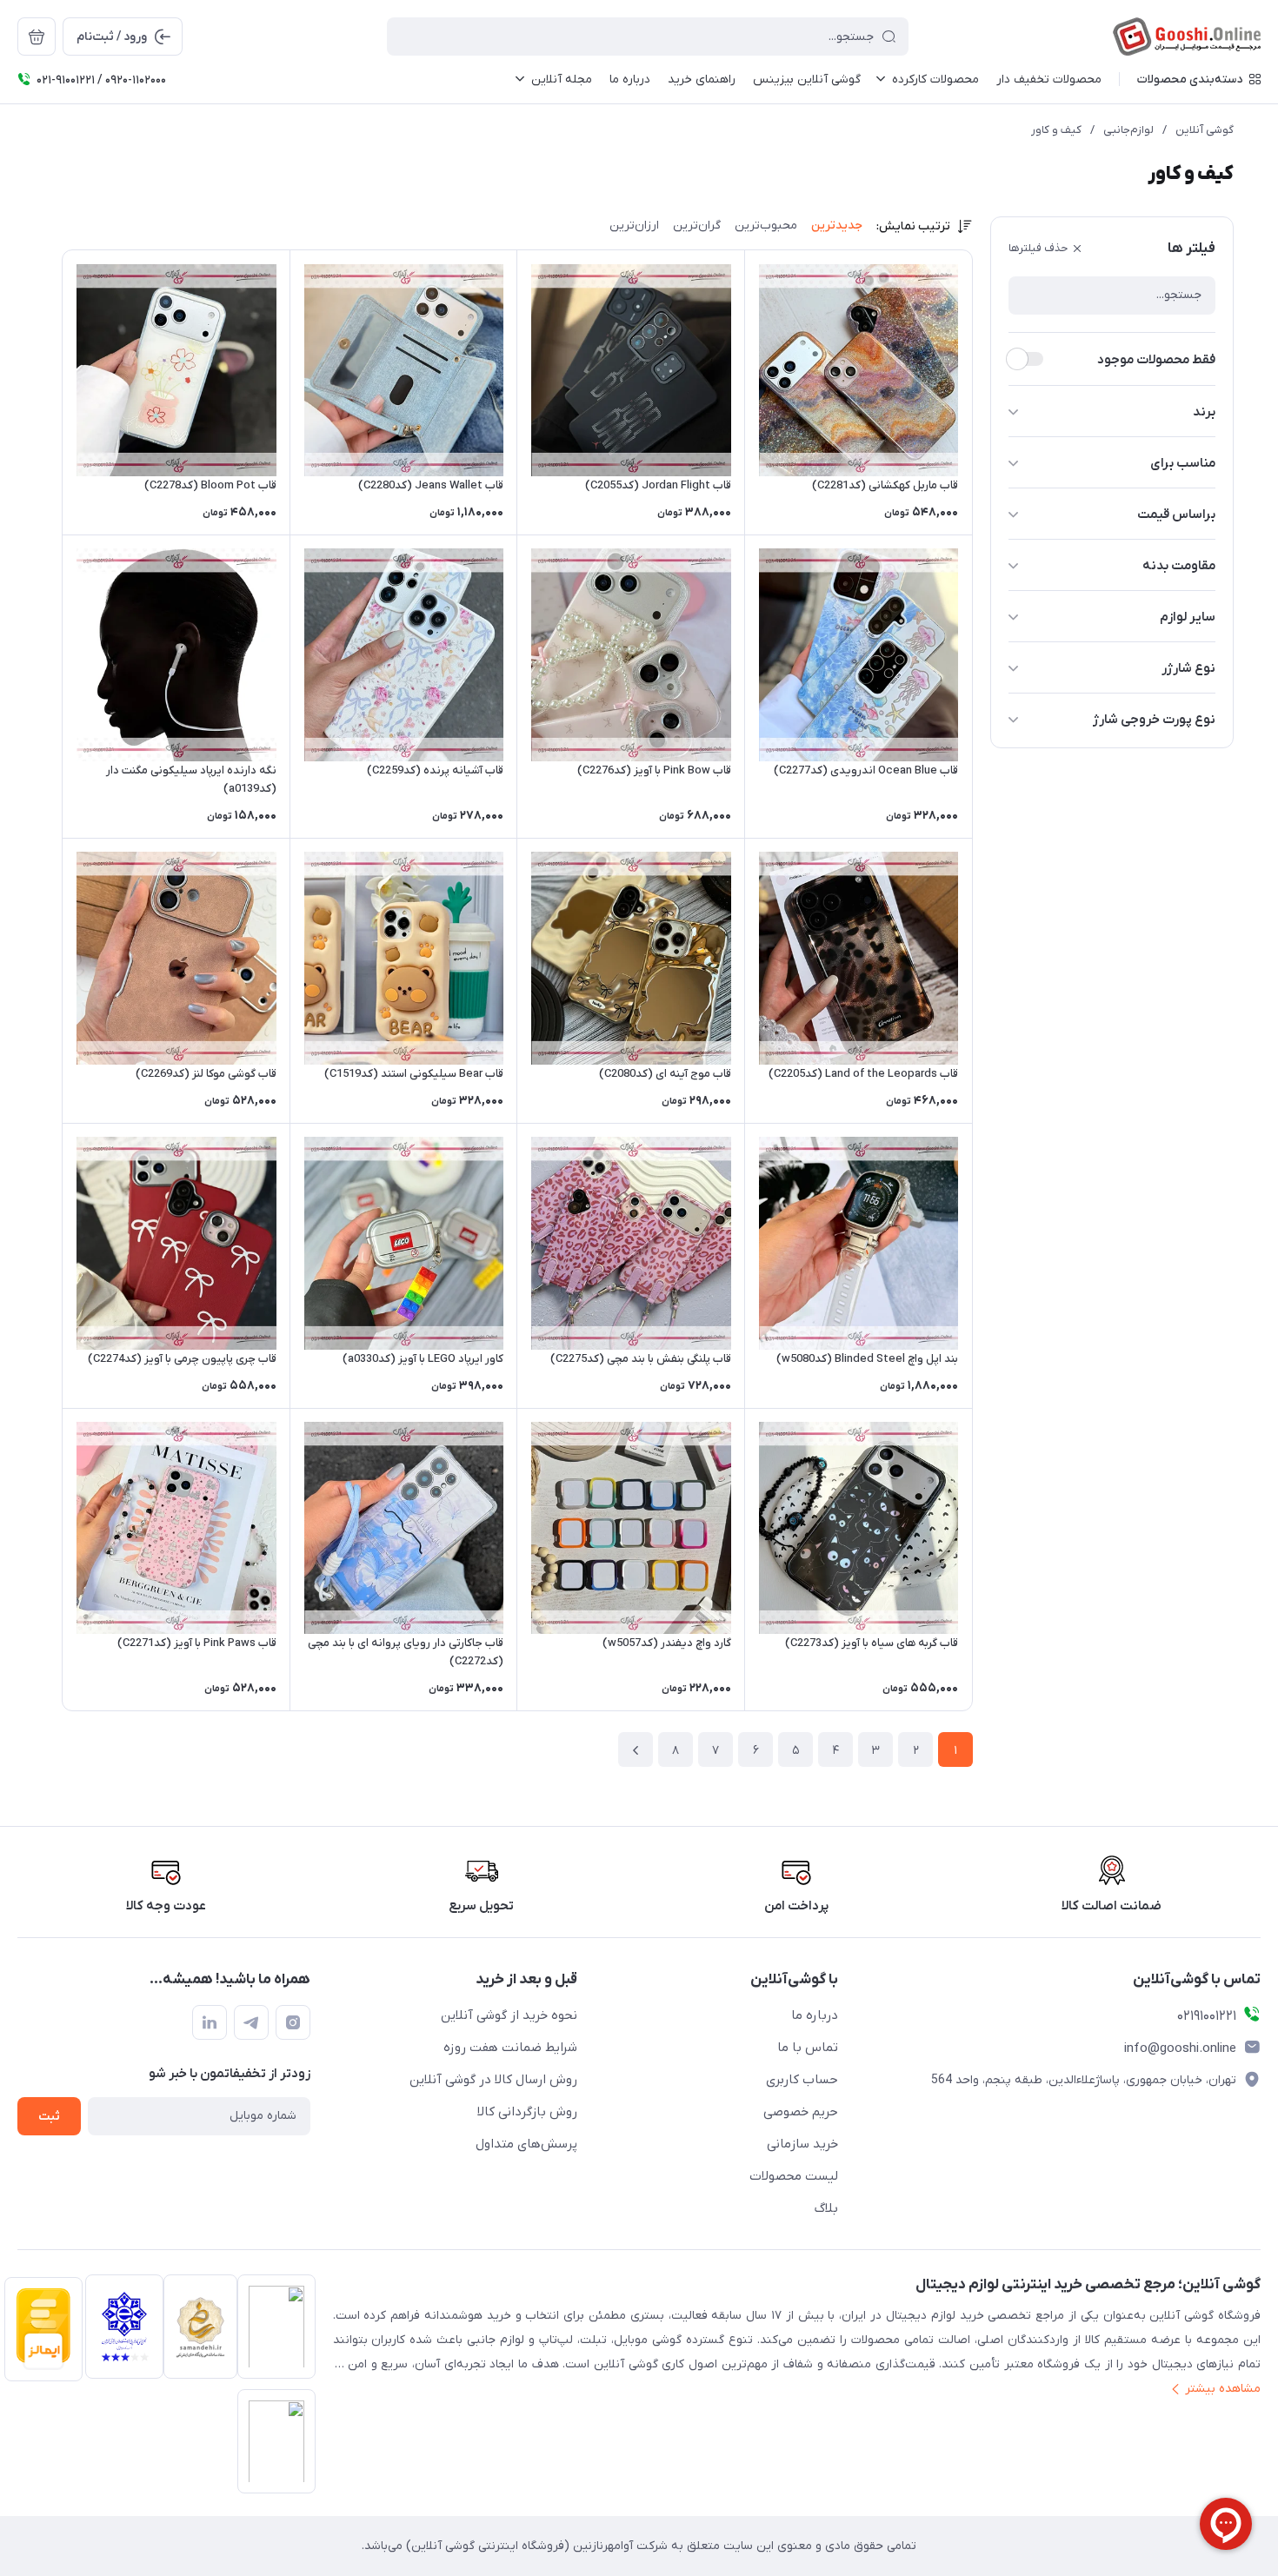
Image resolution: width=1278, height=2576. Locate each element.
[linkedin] (210, 2022)
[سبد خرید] (37, 37)
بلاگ (826, 2208)
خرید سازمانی (802, 2144)
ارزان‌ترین (634, 226)
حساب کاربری (802, 2080)
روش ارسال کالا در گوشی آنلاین (493, 2080)
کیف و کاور (1056, 130)
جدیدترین (837, 226)
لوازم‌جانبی (1128, 130)
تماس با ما (808, 2048)
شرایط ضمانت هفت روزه (510, 2048)
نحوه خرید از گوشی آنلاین (509, 2015)
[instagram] (293, 2022)
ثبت (49, 2117)
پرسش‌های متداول (526, 2144)
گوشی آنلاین (1205, 130)
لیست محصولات (794, 2176)
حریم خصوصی (801, 2112)
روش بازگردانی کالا (527, 2112)
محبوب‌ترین (766, 226)
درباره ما (815, 2015)
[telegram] (251, 2022)
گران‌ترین (697, 226)
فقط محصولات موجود (1156, 360)
